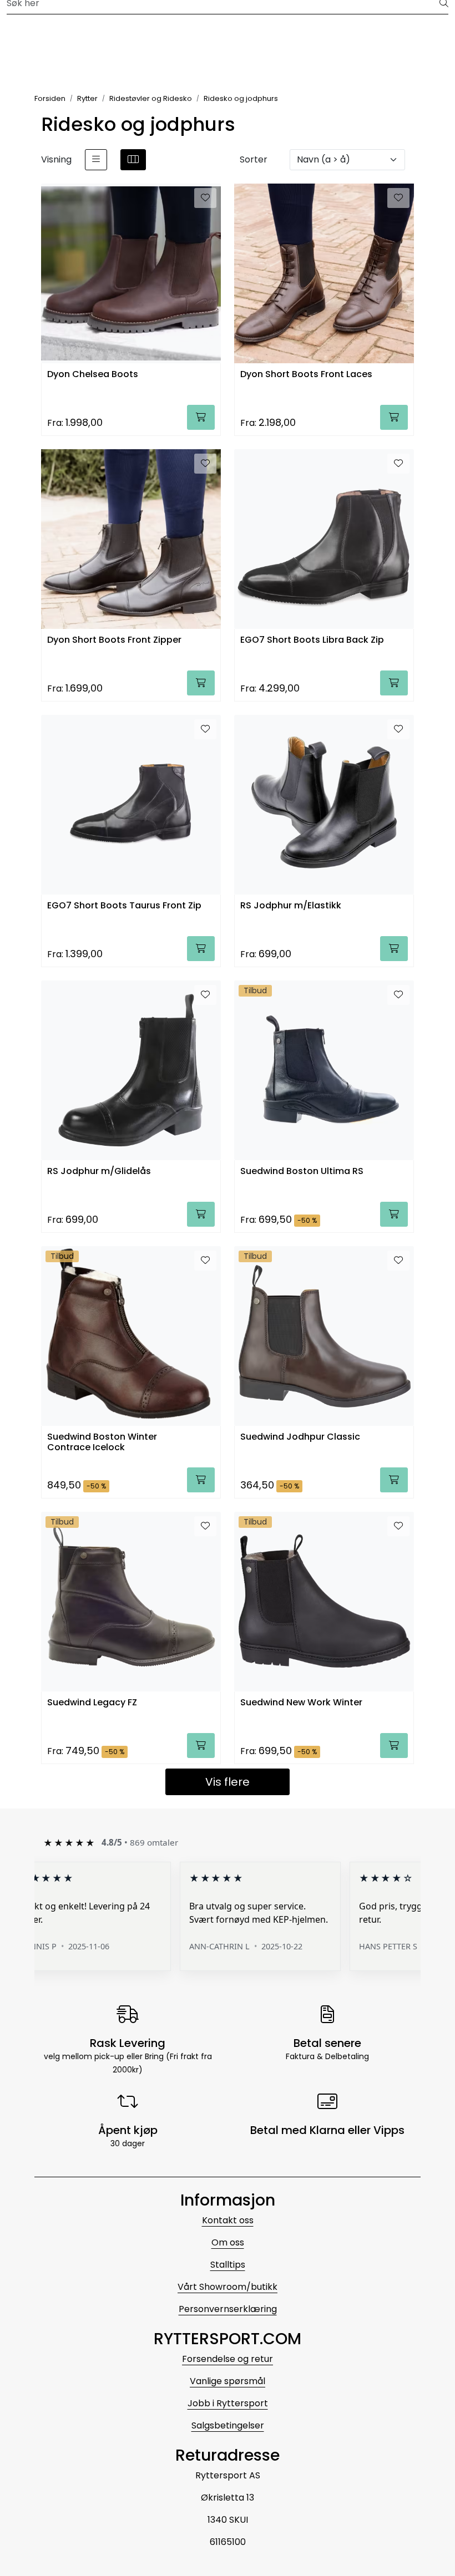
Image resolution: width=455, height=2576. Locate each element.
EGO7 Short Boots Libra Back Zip (312, 640)
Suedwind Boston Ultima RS (302, 1172)
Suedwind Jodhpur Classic (300, 1437)
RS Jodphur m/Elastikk (291, 906)
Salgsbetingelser (228, 2425)
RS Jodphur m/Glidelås (99, 1172)
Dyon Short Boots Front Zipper (114, 640)
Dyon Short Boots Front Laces (306, 375)
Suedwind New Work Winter (301, 1703)
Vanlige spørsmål (228, 2381)
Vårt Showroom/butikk (228, 2287)
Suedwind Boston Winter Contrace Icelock (102, 1442)
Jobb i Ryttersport (228, 2403)
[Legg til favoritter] (205, 198)
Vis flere (228, 1782)
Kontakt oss (228, 2220)
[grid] (133, 160)
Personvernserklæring (228, 2309)
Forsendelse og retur (228, 2359)
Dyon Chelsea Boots (93, 375)
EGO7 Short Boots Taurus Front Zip (124, 906)
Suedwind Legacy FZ (92, 1703)
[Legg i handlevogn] (201, 417)
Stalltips (228, 2265)
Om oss (228, 2242)
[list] (96, 160)
